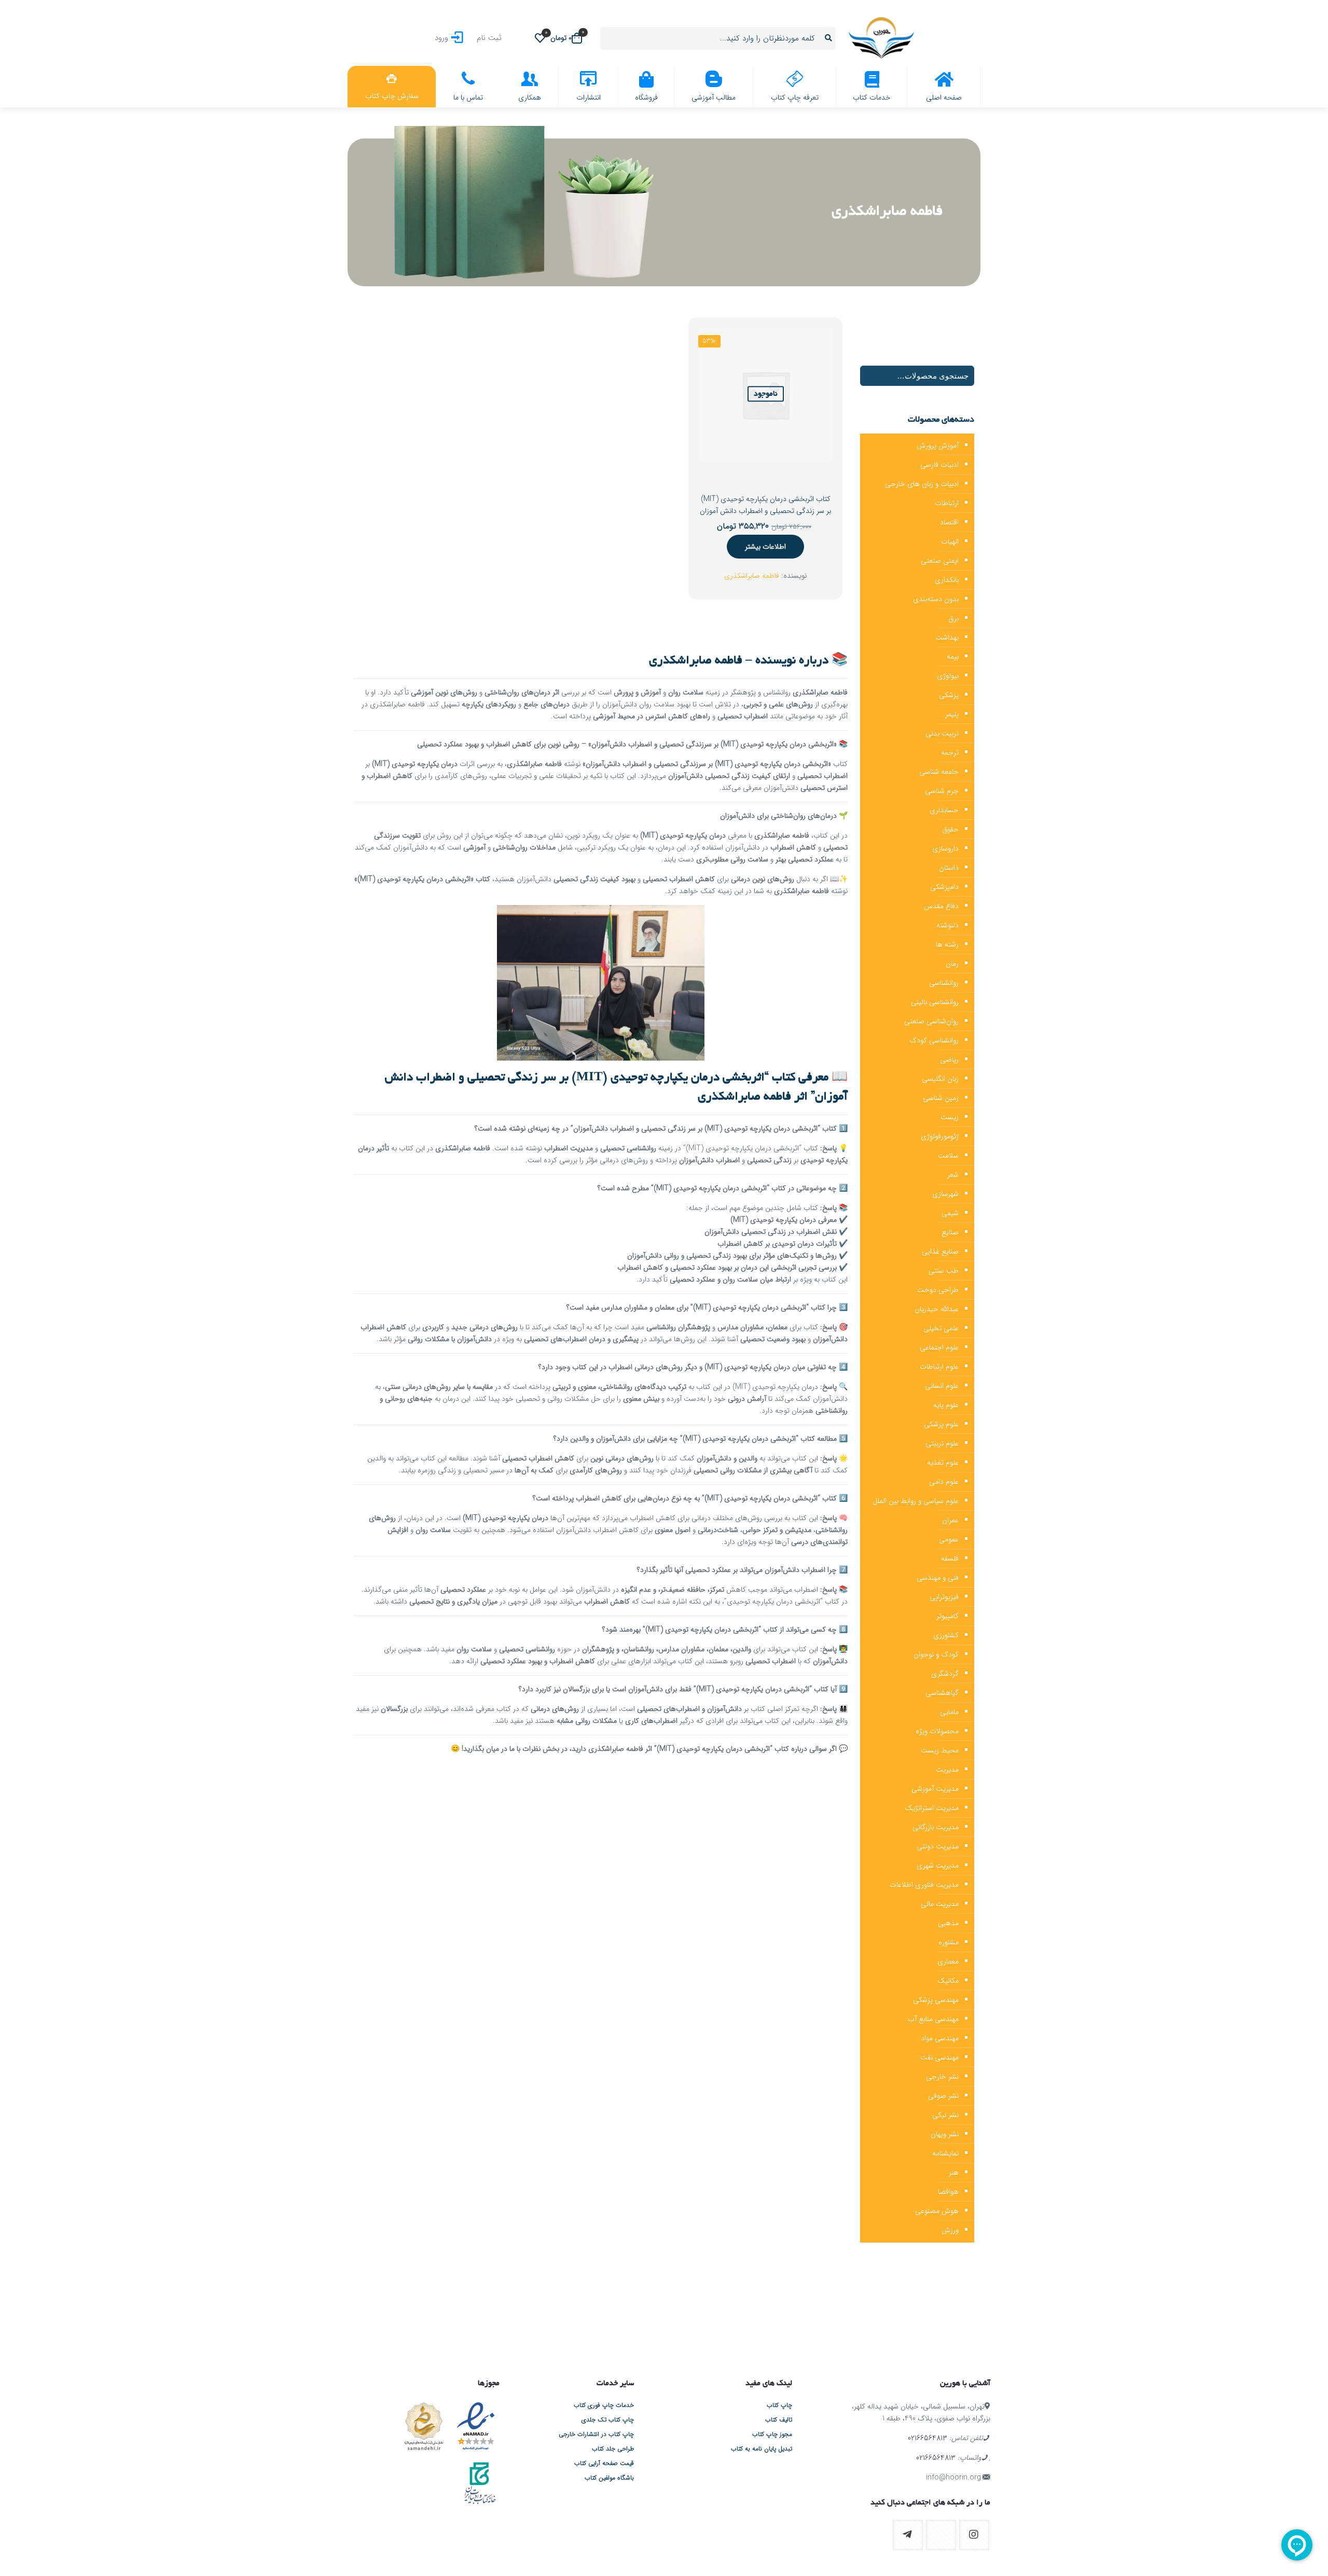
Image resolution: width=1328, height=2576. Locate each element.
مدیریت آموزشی (935, 1789)
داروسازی (945, 848)
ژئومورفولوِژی (940, 1136)
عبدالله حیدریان (937, 1309)
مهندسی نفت (939, 2057)
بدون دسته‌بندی (936, 599)
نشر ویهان (945, 2134)
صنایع (950, 1232)
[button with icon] (974, 2535)
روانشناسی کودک (934, 1040)
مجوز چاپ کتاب (772, 2434)
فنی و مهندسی (938, 1578)
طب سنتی (944, 1271)
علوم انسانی (942, 1386)
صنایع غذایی (940, 1251)
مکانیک (948, 1981)
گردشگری (945, 1674)
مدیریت (947, 1770)
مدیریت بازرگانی (936, 1827)
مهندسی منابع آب (933, 2019)
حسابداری (944, 810)
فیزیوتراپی (944, 1597)
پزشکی (949, 695)
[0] (540, 38)
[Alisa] (927, 2318)
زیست (950, 1117)
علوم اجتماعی (939, 1347)
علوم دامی (944, 1482)
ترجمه (950, 753)
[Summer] (717, 2318)
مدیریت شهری (938, 1865)
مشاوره (949, 1942)
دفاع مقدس (941, 906)
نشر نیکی (945, 2115)
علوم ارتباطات (939, 1367)
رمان (952, 964)
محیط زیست (940, 1750)
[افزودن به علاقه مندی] (713, 364)
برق (953, 618)
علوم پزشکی (941, 1424)
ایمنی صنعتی (940, 561)
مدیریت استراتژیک (932, 1808)
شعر (953, 1175)
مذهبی (948, 1923)
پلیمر (952, 714)
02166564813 (928, 2438)
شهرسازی (945, 1194)
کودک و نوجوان (936, 1654)
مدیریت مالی (940, 1904)
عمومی (949, 1539)
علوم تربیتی (942, 1443)
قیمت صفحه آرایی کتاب (604, 2463)
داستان (949, 868)
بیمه (953, 657)
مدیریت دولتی (938, 1846)
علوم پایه (946, 1405)
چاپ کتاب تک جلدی (608, 2420)
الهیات (950, 541)
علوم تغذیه (943, 1463)
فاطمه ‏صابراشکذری (752, 576)
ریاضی (949, 1060)
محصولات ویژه (937, 1731)
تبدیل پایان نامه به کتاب (762, 2449)
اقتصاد (949, 522)
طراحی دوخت (938, 1290)
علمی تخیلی (941, 1328)
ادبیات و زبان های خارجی (922, 484)
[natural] (507, 2318)
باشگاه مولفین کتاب (609, 2478)
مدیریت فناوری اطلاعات (924, 1885)
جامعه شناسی (939, 772)
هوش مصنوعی (937, 2211)
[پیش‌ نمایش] (713, 386)
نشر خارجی (942, 2077)
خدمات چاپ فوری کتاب (604, 2405)
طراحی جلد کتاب (613, 2449)
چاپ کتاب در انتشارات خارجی (596, 2434)
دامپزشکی (944, 887)
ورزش (950, 2230)
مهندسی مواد (940, 2038)
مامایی (949, 1712)
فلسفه (950, 1558)
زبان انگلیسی (940, 1079)
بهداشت (947, 637)
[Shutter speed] (401, 2318)
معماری (948, 1961)
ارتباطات (947, 503)
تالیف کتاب (779, 2420)
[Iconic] (822, 2318)
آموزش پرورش (938, 445)
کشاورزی (946, 1635)
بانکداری (947, 580)
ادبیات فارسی (939, 465)
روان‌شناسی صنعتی (931, 1021)
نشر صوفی (943, 2096)
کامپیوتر (947, 1616)
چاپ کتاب (779, 2405)
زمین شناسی (941, 1098)
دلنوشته (947, 925)
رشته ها (947, 944)
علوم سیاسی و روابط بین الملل (916, 1501)
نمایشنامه (945, 2153)
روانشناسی (944, 983)
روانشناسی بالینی (935, 1002)
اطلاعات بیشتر (765, 547)
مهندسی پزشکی (936, 2000)
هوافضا (948, 2192)
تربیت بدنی (942, 733)
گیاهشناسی (942, 1693)
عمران (950, 1520)
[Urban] (611, 2318)
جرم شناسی (942, 791)
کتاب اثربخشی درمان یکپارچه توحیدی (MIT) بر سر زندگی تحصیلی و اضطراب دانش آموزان (765, 505)
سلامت (948, 1155)
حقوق (950, 829)
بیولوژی (948, 676)
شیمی (950, 1213)
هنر (954, 2173)
